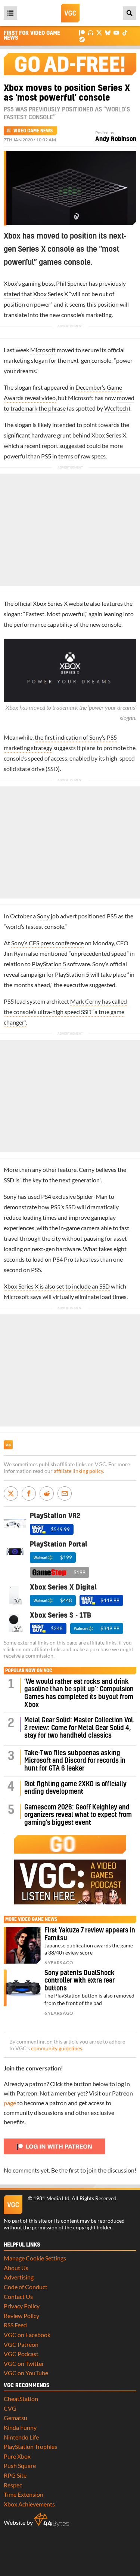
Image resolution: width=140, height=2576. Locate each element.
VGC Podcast (21, 2354)
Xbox (10, 283)
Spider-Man (92, 1196)
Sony (43, 916)
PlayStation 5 (49, 964)
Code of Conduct (26, 2287)
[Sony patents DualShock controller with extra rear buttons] (22, 1988)
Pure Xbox (17, 2456)
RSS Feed (15, 2325)
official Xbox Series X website (52, 603)
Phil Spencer (72, 283)
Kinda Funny (20, 2427)
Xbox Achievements (29, 2504)
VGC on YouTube (26, 2373)
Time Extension (24, 2494)
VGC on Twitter (24, 2363)
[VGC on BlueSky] (108, 32)
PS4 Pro (63, 1259)
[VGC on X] (99, 32)
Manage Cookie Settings (35, 2258)
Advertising (19, 2277)
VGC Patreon (21, 2344)
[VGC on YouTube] (116, 32)
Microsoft (43, 350)
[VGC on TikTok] (125, 32)
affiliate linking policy (78, 1471)
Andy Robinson (116, 139)
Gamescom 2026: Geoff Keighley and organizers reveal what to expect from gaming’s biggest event (78, 1815)
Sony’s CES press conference (47, 943)
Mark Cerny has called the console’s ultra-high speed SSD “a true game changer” (65, 1012)
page (10, 2103)
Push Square (20, 2466)
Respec (13, 2485)
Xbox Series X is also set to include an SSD (57, 1286)
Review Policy (21, 2316)
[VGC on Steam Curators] (82, 39)
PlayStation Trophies (30, 2446)
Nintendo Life (21, 2437)
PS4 (46, 1196)
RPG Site (15, 2475)
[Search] (130, 13)
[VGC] (70, 13)
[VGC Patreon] (82, 32)
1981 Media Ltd (51, 2198)
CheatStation (21, 2399)
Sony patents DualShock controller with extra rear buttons (80, 1981)
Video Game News (33, 131)
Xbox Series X (51, 294)
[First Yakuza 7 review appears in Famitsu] (22, 1945)
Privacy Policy (22, 2306)
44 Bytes (52, 2520)
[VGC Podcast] (91, 32)
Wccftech (116, 408)
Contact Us (18, 2296)
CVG (10, 2408)
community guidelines (57, 2048)
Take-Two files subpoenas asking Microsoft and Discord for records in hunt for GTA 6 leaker (75, 1761)
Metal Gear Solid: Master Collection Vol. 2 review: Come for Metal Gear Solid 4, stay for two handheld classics (80, 1728)
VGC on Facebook (27, 2335)
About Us (16, 2268)
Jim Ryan (15, 953)
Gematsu (15, 2418)
